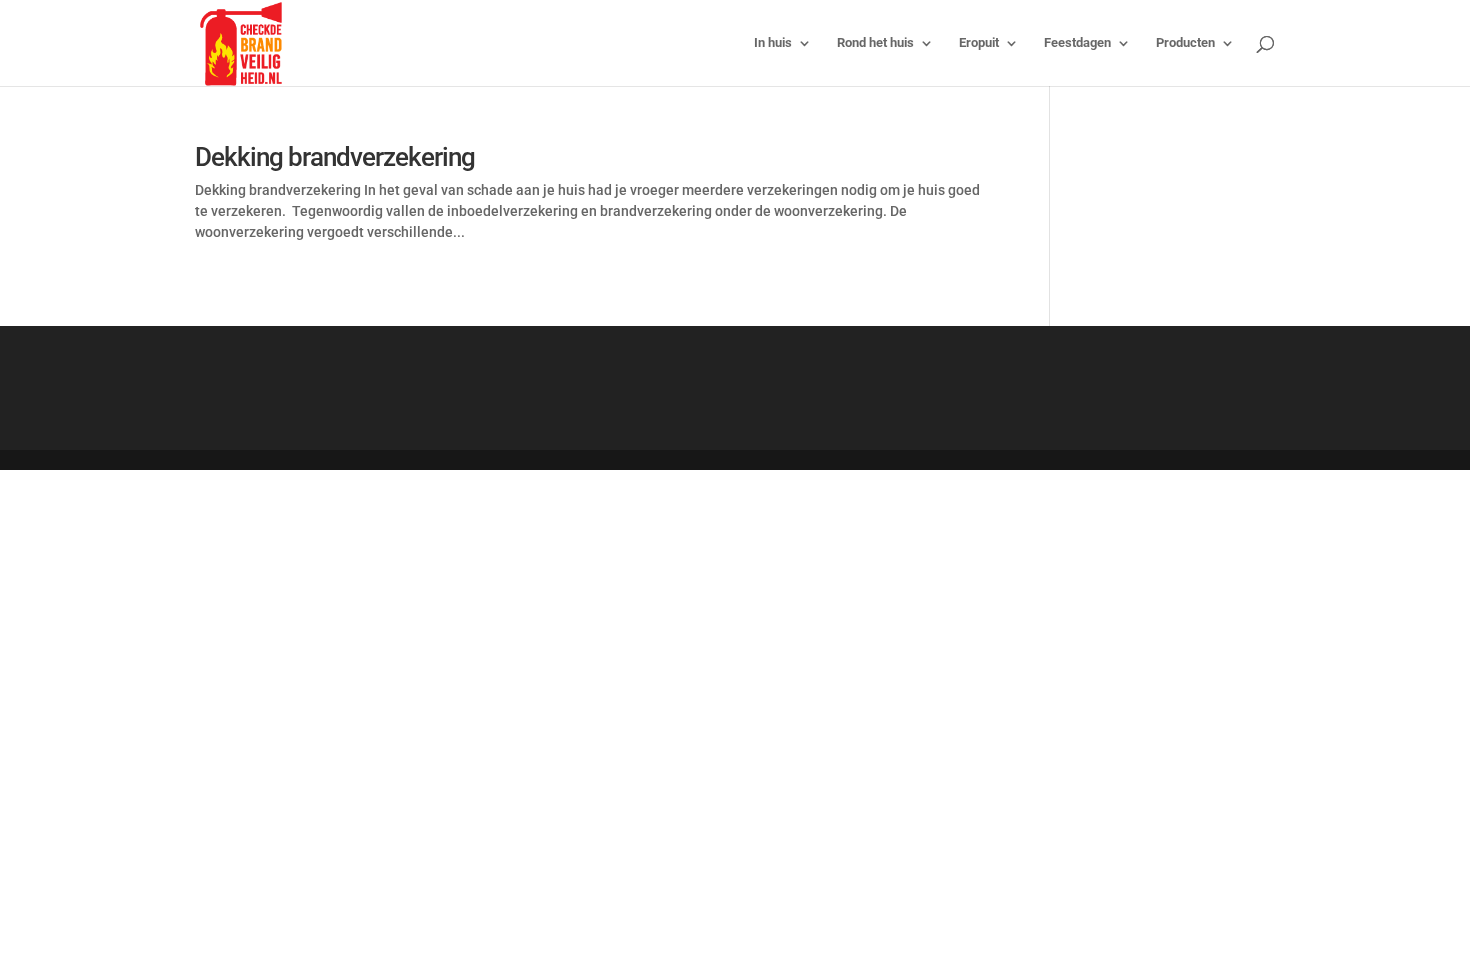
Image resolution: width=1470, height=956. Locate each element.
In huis (773, 43)
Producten (1185, 43)
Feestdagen (1077, 43)
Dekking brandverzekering (335, 157)
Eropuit (979, 43)
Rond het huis (875, 43)
